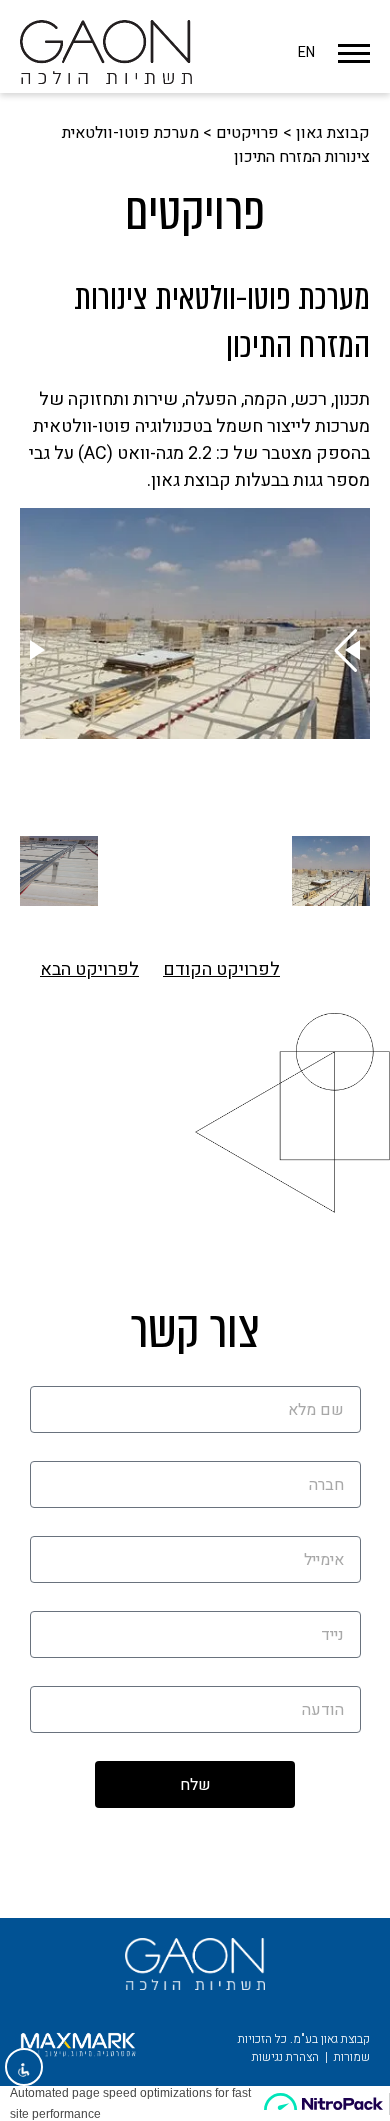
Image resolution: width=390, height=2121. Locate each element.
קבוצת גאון (333, 133)
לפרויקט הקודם (221, 969)
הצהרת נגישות (285, 2057)
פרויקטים (247, 133)
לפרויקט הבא (89, 969)
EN (306, 52)
